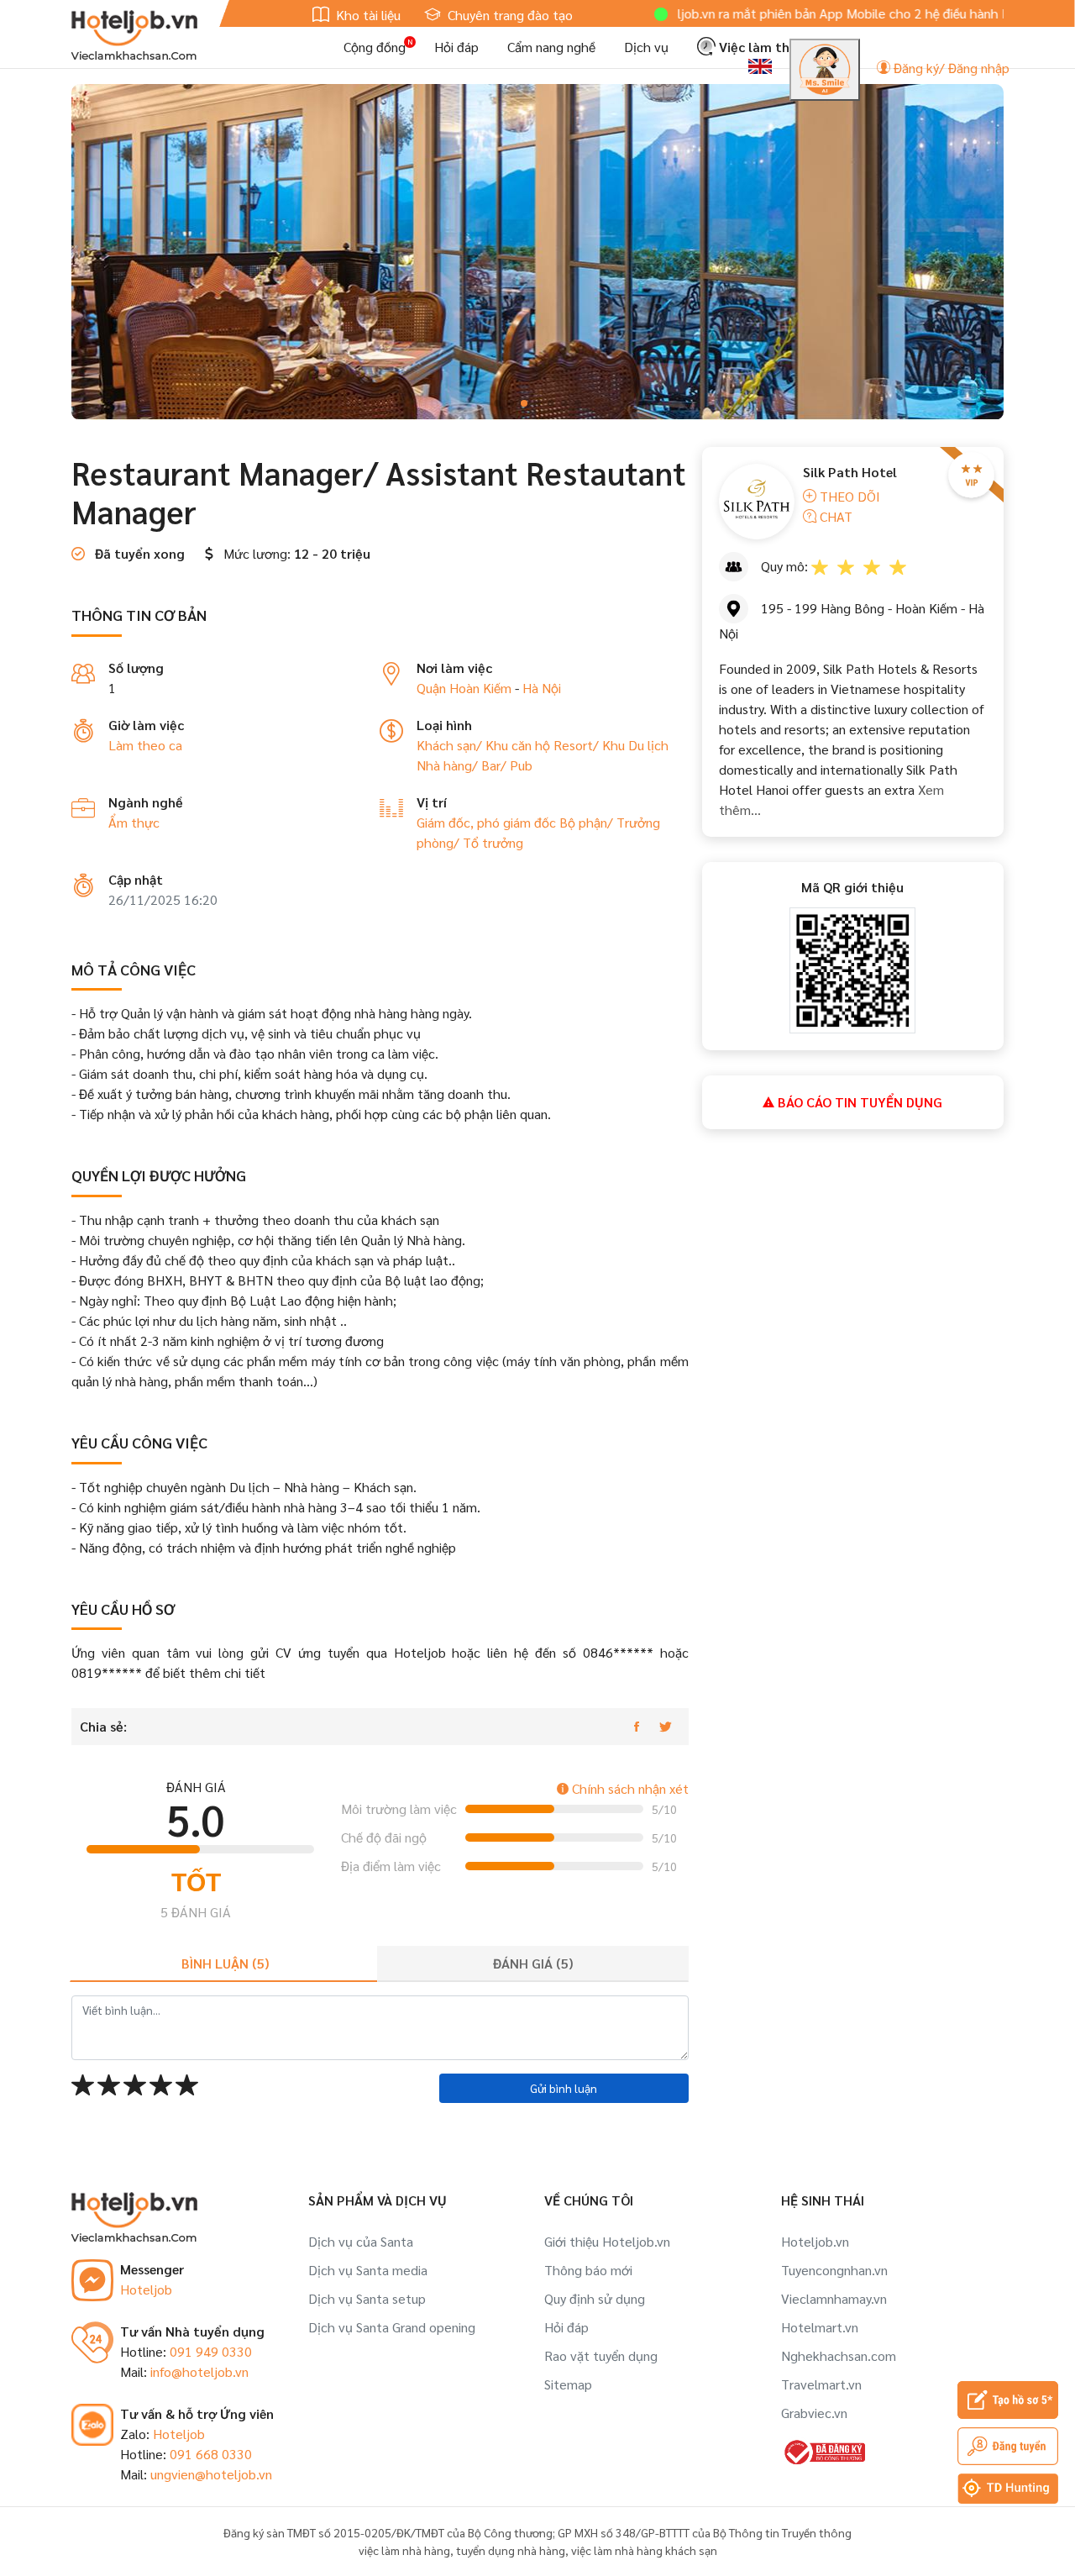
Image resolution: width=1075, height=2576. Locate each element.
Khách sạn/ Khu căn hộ (485, 745)
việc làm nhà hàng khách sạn (644, 2550)
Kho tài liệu (367, 15)
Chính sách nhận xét (629, 1788)
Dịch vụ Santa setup (367, 2298)
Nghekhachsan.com (839, 2355)
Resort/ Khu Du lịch (611, 745)
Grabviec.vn (814, 2413)
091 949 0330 (211, 2351)
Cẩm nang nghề (551, 47)
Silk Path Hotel (850, 472)
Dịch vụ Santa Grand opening (392, 2327)
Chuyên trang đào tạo (509, 15)
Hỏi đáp (456, 47)
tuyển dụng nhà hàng (511, 2550)
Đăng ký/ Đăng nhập (950, 68)
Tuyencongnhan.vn (834, 2270)
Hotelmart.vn (820, 2327)
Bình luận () (225, 1963)
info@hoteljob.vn (199, 2371)
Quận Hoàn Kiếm (464, 688)
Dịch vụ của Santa (361, 2241)
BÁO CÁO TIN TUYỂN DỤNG (858, 1102)
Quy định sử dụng (595, 2298)
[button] (497, 403)
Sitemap (568, 2384)
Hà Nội (542, 688)
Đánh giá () (533, 1963)
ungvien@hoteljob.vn (211, 2474)
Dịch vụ (646, 47)
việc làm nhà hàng (404, 2550)
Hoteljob (146, 2289)
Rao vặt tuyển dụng (601, 2355)
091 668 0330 (211, 2454)
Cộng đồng (375, 47)
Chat (834, 516)
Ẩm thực (134, 822)
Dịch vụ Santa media (368, 2270)
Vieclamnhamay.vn (834, 2298)
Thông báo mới (588, 2270)
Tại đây (991, 13)
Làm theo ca (145, 745)
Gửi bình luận (564, 2088)
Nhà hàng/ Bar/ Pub (475, 765)
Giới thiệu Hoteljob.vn (607, 2241)
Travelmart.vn (821, 2384)
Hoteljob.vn (815, 2241)
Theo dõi (848, 496)
